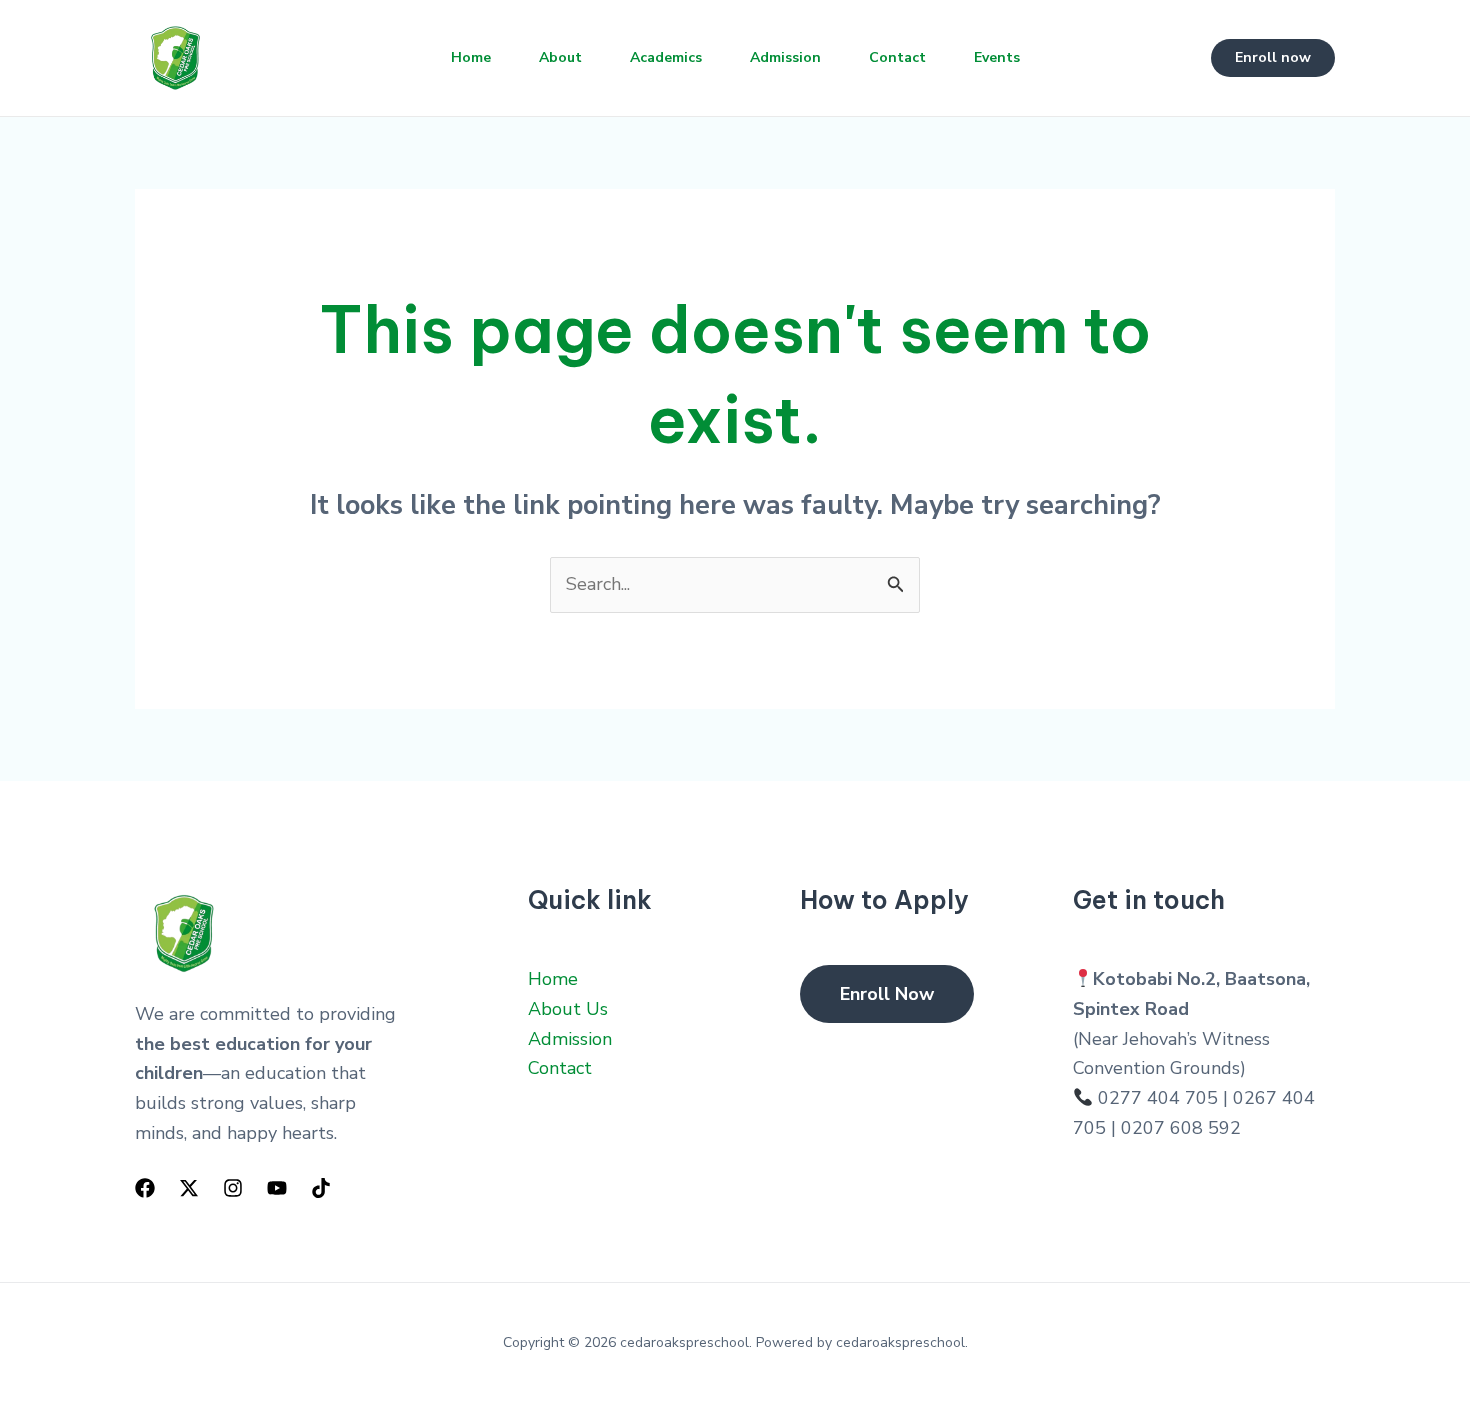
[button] (1273, 58)
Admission (785, 57)
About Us (568, 1009)
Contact (897, 57)
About (560, 57)
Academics (666, 57)
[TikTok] (321, 1188)
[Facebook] (145, 1188)
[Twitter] (189, 1188)
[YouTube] (277, 1188)
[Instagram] (233, 1188)
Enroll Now (887, 994)
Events (997, 57)
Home (471, 57)
